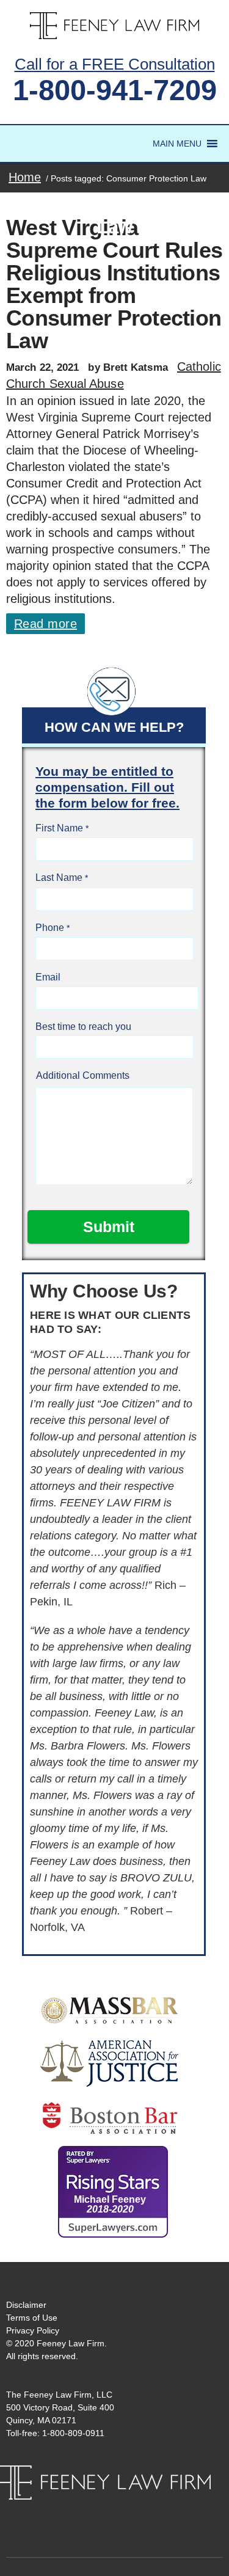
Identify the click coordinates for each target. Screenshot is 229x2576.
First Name (59, 828)
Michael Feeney (110, 2204)
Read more (45, 624)
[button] (177, 144)
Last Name (59, 878)
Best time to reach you (83, 1027)
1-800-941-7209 (115, 90)
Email (48, 977)
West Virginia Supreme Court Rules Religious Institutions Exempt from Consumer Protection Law (114, 284)
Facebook (103, 2512)
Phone (50, 928)
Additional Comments (83, 1075)
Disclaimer (26, 2305)
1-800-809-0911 (73, 2433)
